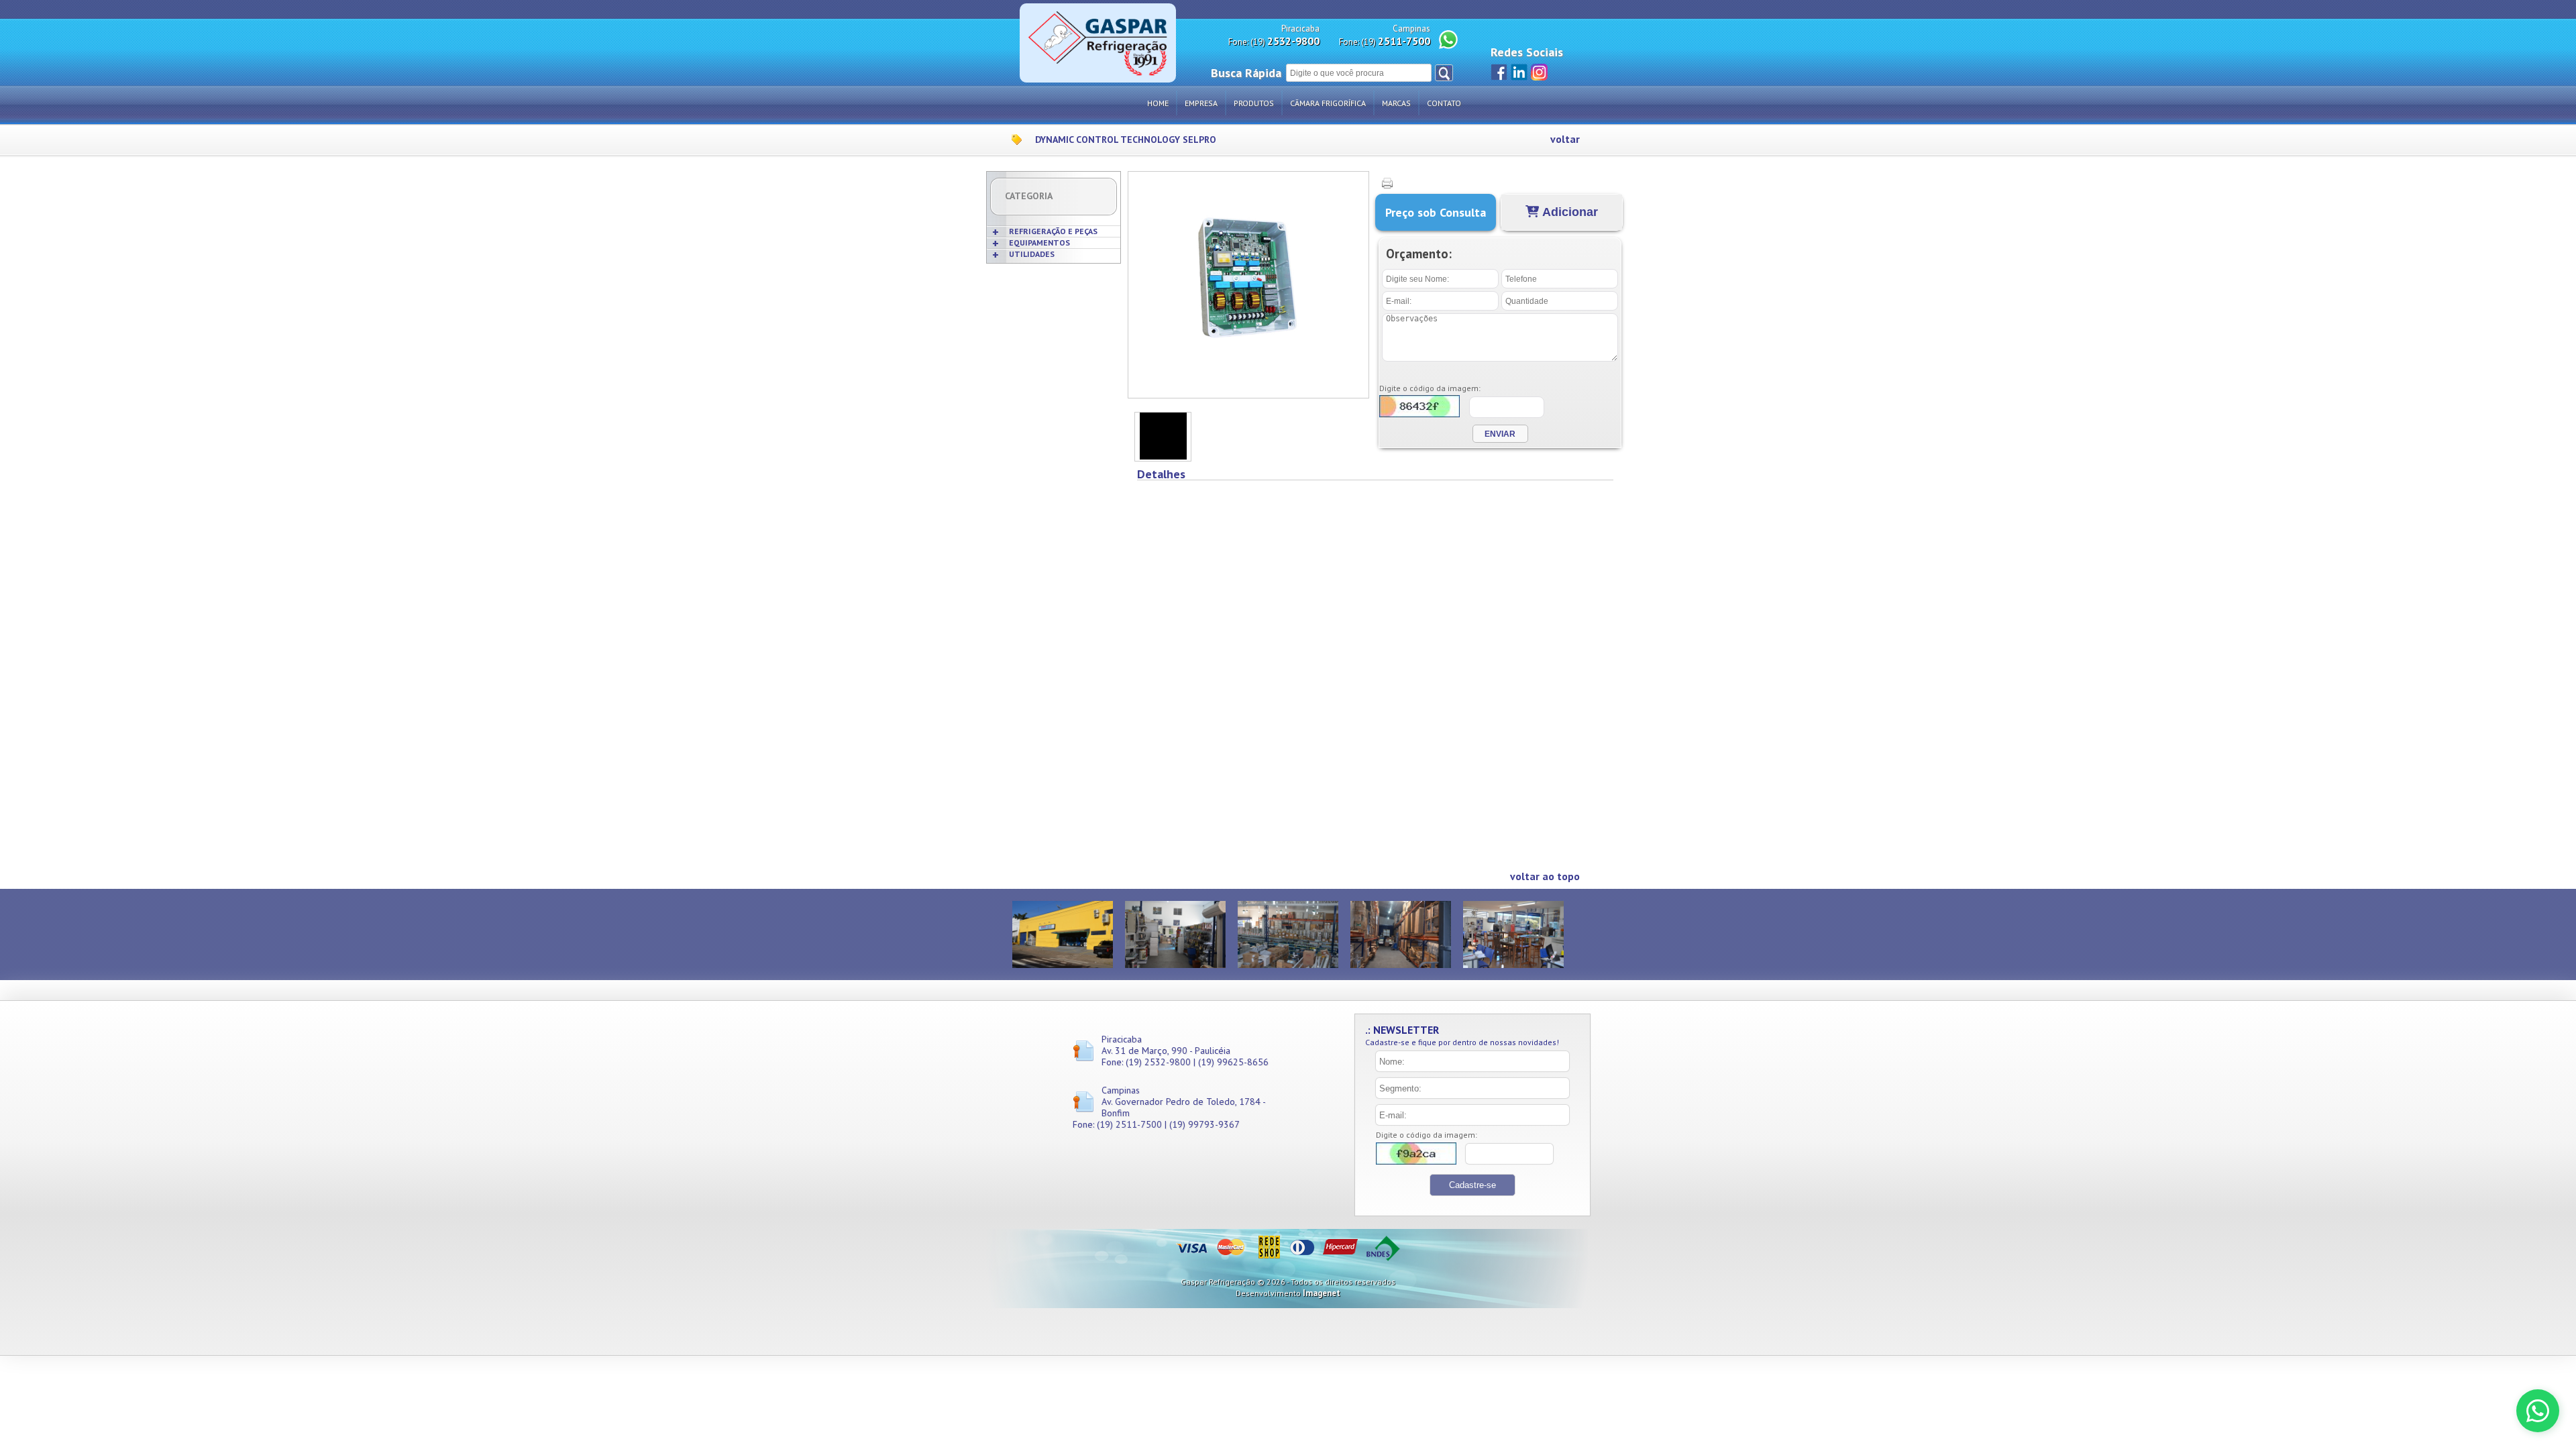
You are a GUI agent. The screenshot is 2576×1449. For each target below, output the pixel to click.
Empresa (1201, 103)
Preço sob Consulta (1436, 212)
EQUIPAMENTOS (1039, 243)
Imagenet (1322, 1293)
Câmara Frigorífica (1328, 103)
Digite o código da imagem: (1430, 388)
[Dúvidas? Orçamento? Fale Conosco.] (2538, 1411)
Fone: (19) (1274, 41)
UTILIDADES (1032, 254)
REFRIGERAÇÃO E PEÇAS (1053, 231)
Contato (1444, 103)
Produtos (1254, 103)
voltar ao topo (1545, 876)
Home (1158, 103)
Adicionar (1569, 212)
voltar (1565, 139)
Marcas (1396, 103)
